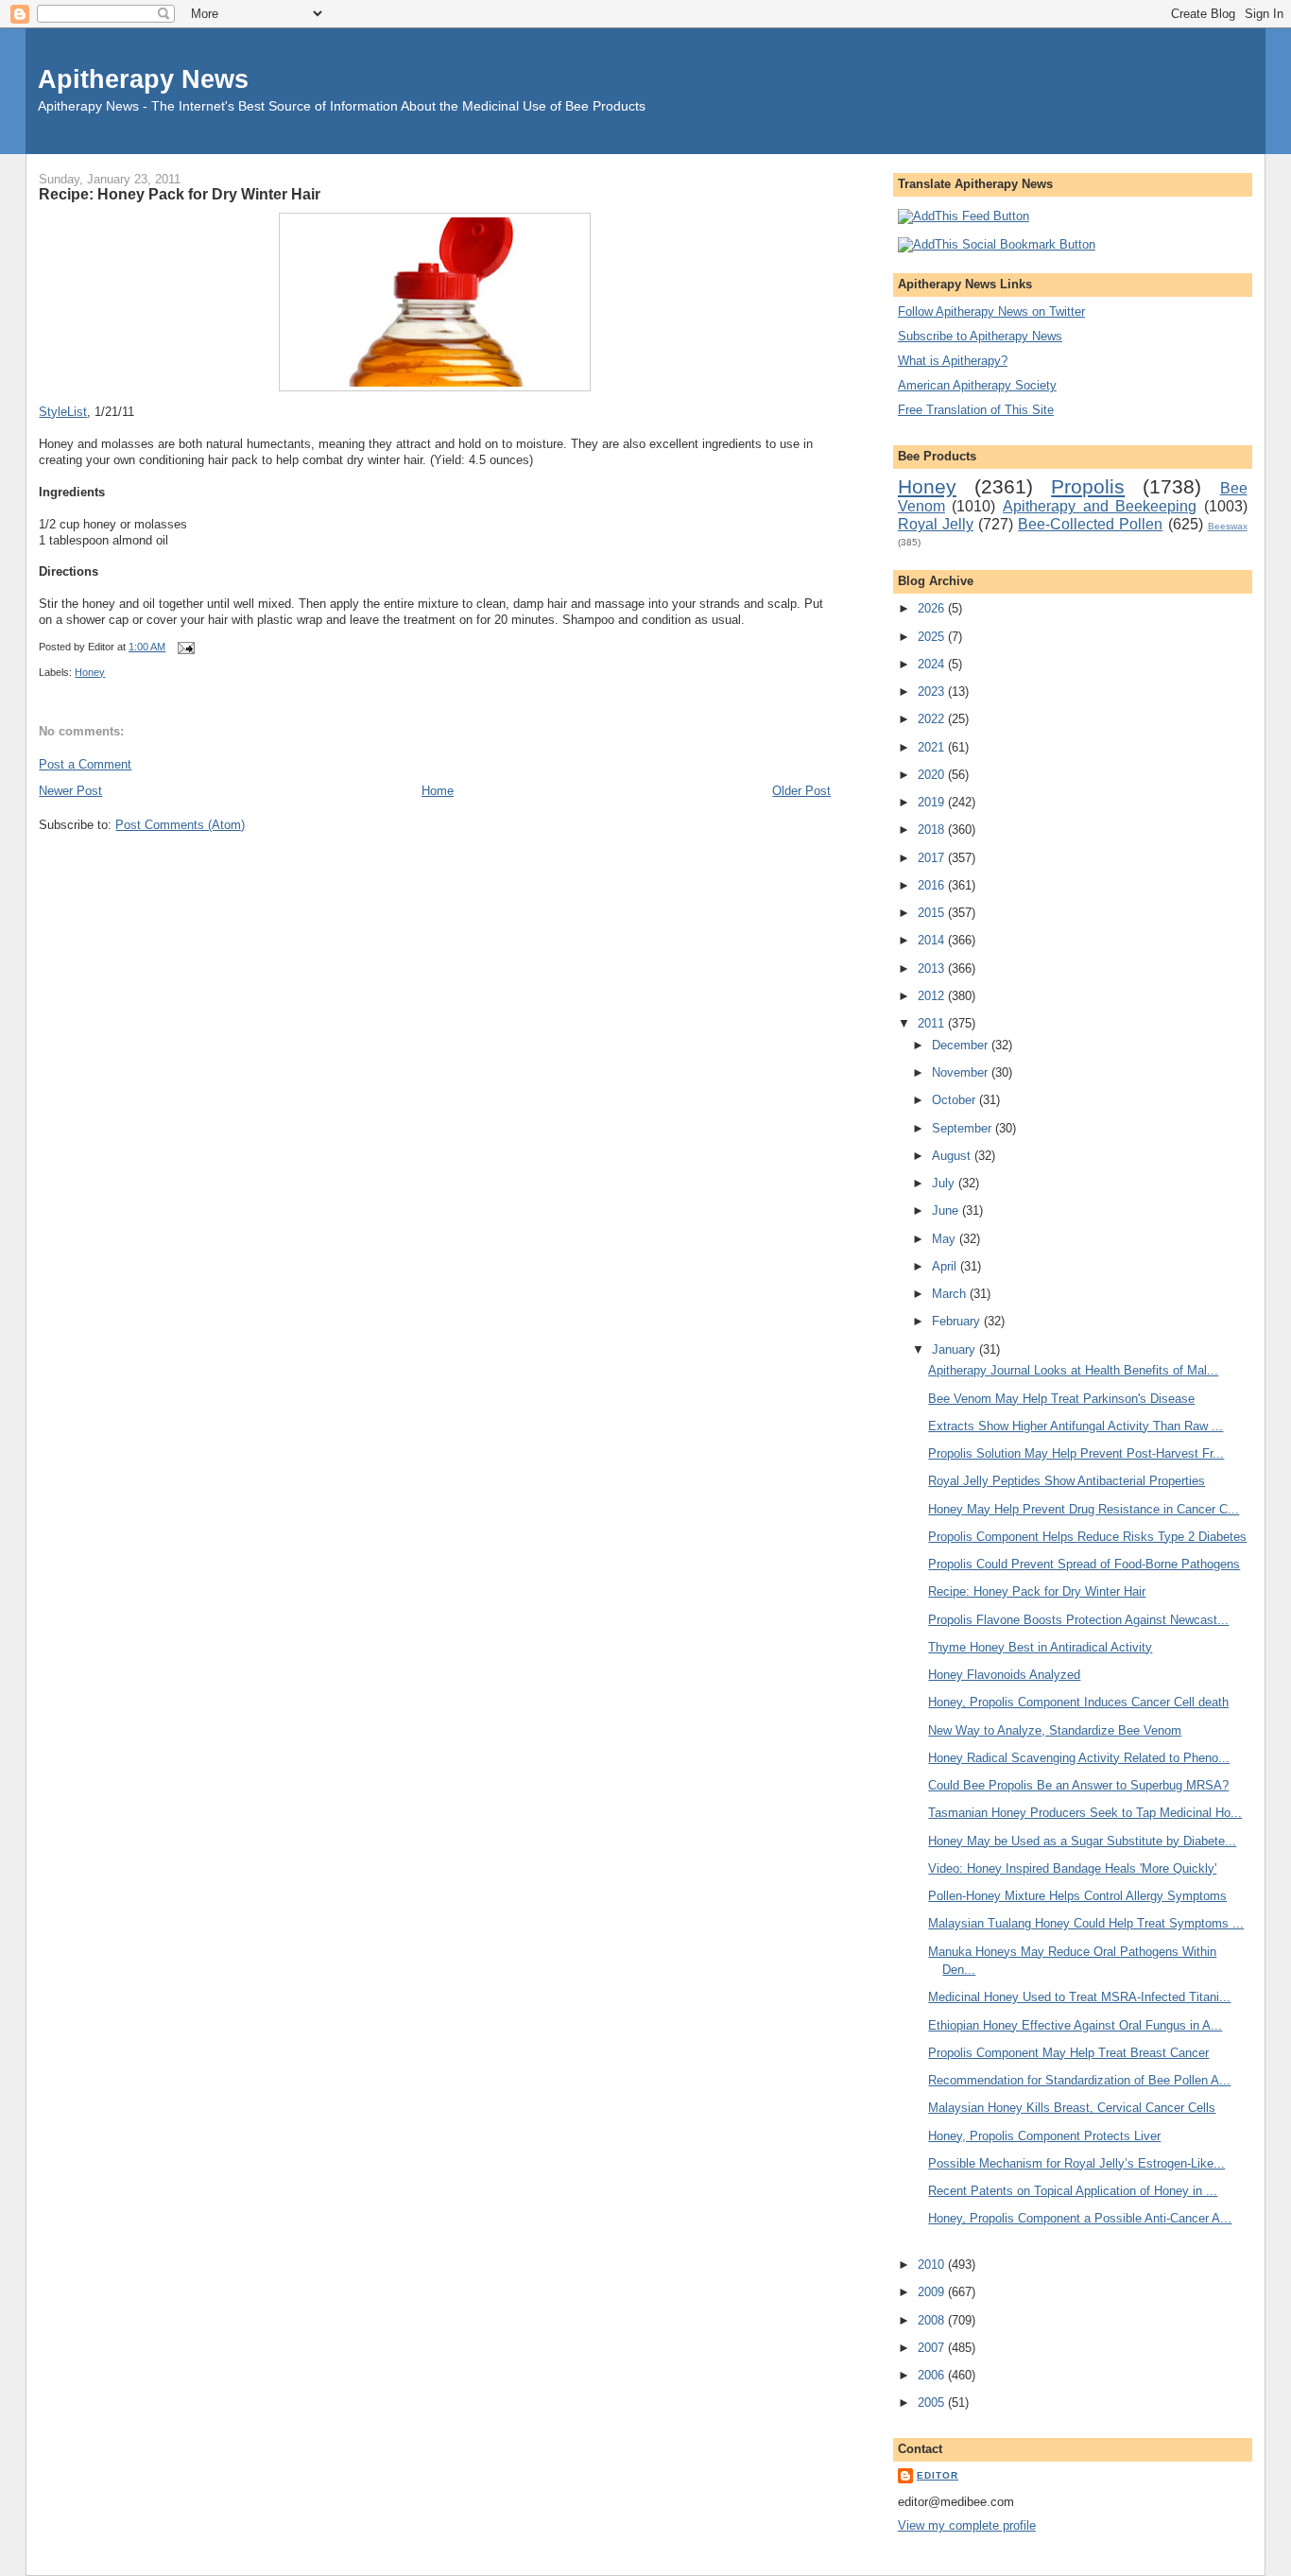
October (955, 1100)
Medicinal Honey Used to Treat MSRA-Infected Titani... (1079, 1997)
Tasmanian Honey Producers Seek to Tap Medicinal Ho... (1085, 1813)
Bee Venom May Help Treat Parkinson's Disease (1061, 1399)
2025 (933, 637)
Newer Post (70, 791)
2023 (933, 692)
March (951, 1294)
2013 (933, 968)
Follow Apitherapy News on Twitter (991, 311)
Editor (938, 2475)
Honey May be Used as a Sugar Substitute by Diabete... (1082, 1841)
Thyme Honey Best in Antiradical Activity (1040, 1647)
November (962, 1072)
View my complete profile (967, 2525)
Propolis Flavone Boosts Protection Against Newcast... (1078, 1620)
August (953, 1156)
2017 (933, 858)
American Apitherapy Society (977, 385)
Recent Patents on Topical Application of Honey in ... (1073, 2191)
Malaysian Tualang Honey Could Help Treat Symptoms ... (1086, 1923)
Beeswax (1228, 526)
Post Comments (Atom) (180, 825)
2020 (933, 775)
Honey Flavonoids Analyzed (1004, 1675)
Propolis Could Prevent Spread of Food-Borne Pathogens (1084, 1564)
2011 (933, 1023)
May (946, 1239)
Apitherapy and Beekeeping (1100, 506)
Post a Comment (85, 764)
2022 (933, 719)
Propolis (1088, 486)
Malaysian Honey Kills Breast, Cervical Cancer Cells (1072, 2108)
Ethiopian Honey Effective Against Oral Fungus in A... (1075, 2025)
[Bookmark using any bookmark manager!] (997, 244)
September (964, 1128)
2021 (933, 747)
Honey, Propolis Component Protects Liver (1044, 2136)
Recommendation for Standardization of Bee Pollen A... (1079, 2080)
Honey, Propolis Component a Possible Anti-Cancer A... (1080, 2218)
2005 (933, 2403)
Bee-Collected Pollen (1090, 524)
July (945, 1183)
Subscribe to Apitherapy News (980, 336)
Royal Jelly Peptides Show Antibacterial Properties (1067, 1481)
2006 (933, 2375)
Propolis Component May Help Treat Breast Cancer (1068, 2053)
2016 (933, 885)
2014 (933, 940)
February (958, 1321)
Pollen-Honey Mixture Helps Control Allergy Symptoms (1077, 1896)
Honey (90, 672)
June (947, 1210)
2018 (933, 830)
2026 (933, 608)
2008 (933, 2320)
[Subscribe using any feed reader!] (964, 216)
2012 (933, 996)
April (946, 1266)
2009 (933, 2292)
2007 (933, 2348)
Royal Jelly (936, 524)
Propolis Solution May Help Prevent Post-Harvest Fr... (1076, 1453)
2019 (933, 802)
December (962, 1045)
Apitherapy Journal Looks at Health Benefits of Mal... (1073, 1370)
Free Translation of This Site (976, 410)
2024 (933, 664)
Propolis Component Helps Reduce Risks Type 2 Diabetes (1087, 1537)
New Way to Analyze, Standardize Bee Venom (1055, 1730)
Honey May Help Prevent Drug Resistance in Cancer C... (1084, 1509)
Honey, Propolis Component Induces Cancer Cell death (1078, 1702)
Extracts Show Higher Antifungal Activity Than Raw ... (1076, 1426)
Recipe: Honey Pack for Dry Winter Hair (180, 194)
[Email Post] (183, 647)
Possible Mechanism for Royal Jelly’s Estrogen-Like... (1076, 2163)
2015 (933, 913)
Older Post (801, 791)
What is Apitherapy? (953, 361)
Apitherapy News (143, 79)
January (955, 1349)
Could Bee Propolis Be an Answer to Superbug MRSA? (1078, 1785)
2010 (933, 2265)
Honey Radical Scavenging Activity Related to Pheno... (1079, 1758)
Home (438, 791)
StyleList (63, 412)
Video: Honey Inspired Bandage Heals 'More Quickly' (1072, 1868)
